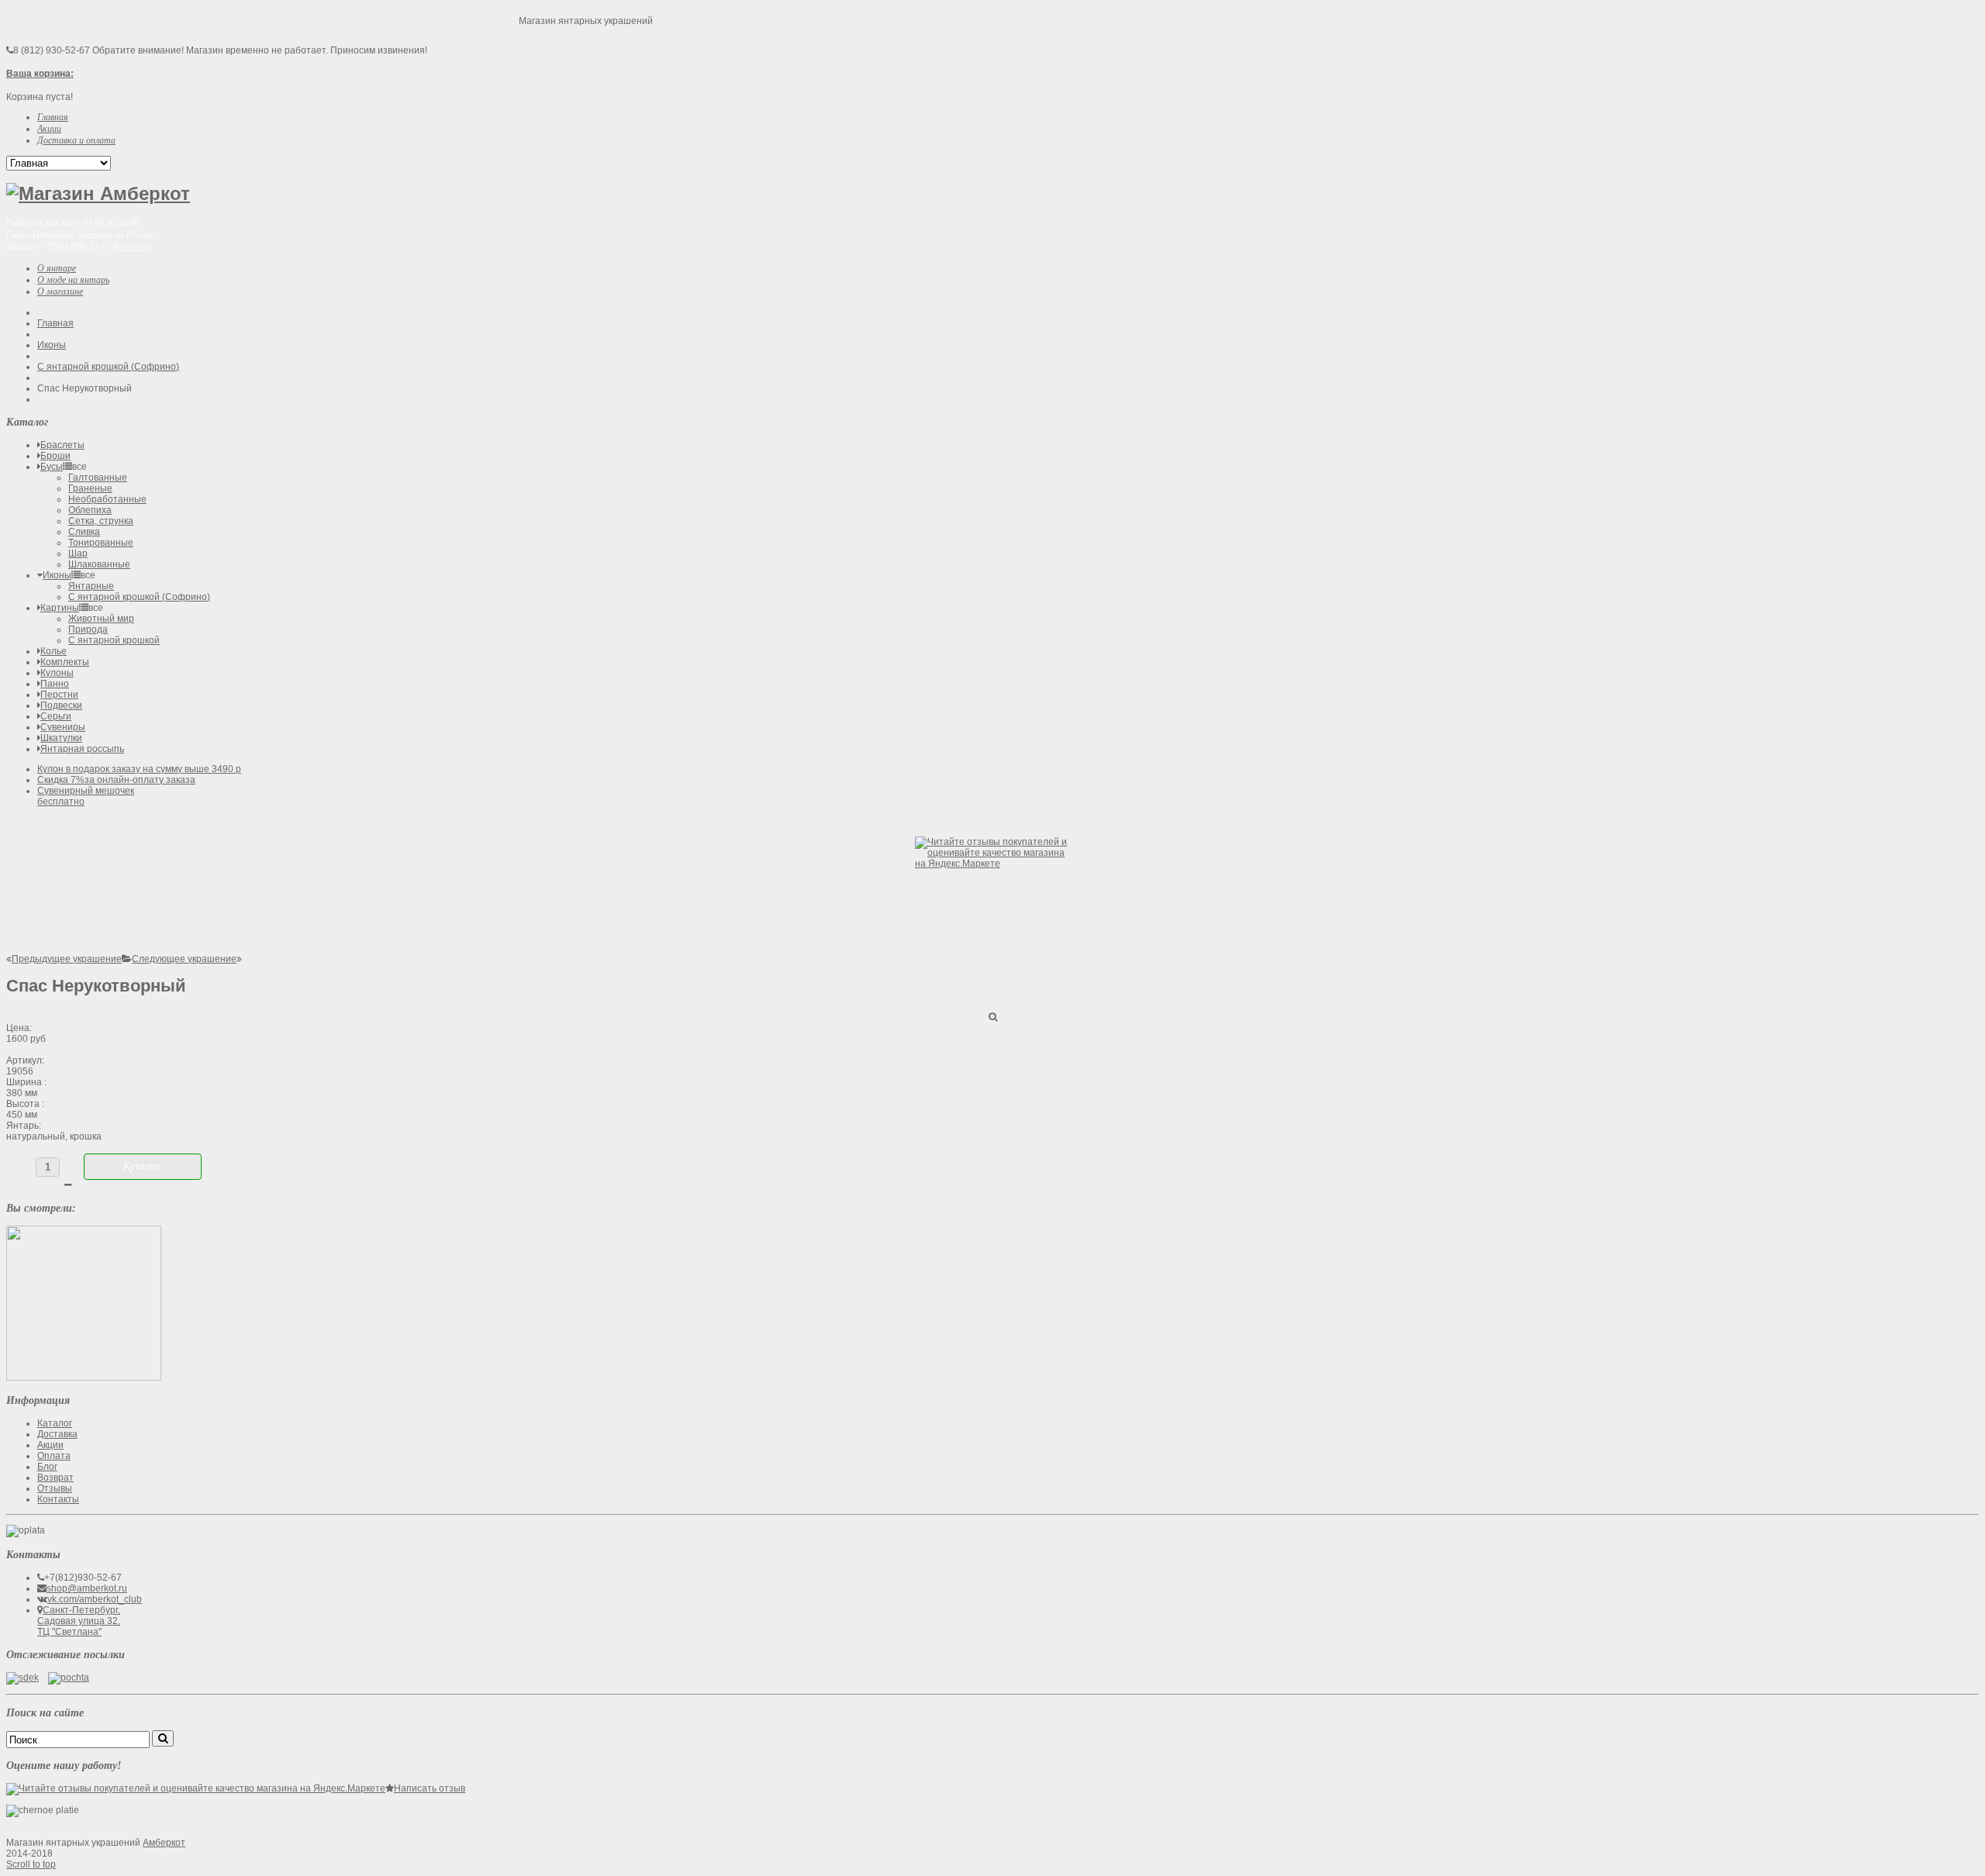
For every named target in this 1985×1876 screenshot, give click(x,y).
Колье (54, 651)
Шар (78, 553)
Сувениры (63, 727)
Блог (47, 1467)
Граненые (90, 488)
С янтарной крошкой (114, 640)
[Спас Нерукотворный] (84, 1378)
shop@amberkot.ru (87, 1588)
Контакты (132, 247)
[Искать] (163, 1738)
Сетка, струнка (101, 521)
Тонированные (101, 543)
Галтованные (98, 478)
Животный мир (101, 619)
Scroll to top (31, 1864)
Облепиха (90, 510)
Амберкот (164, 1843)
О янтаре (57, 268)
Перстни (59, 695)
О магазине (60, 291)
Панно (55, 684)
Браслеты (62, 445)
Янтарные (91, 586)
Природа (88, 629)
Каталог (55, 1423)
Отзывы (55, 1488)
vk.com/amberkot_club (95, 1599)
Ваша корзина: (40, 74)
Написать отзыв (430, 1788)
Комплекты (65, 662)
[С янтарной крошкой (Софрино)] (127, 959)
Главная (55, 323)
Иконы (52, 345)
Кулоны (57, 673)
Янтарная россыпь (82, 749)
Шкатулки (61, 738)
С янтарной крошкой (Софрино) (108, 367)
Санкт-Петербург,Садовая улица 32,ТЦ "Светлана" (79, 1621)
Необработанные (107, 499)
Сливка (84, 532)
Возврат (55, 1478)
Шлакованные (99, 564)
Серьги (56, 716)
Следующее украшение (184, 959)
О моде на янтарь (73, 280)
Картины (60, 608)
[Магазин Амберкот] (98, 193)
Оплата (54, 1456)
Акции (50, 1445)
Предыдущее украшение (67, 959)
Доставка (57, 1434)
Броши (55, 456)
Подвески (61, 705)
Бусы (52, 467)
